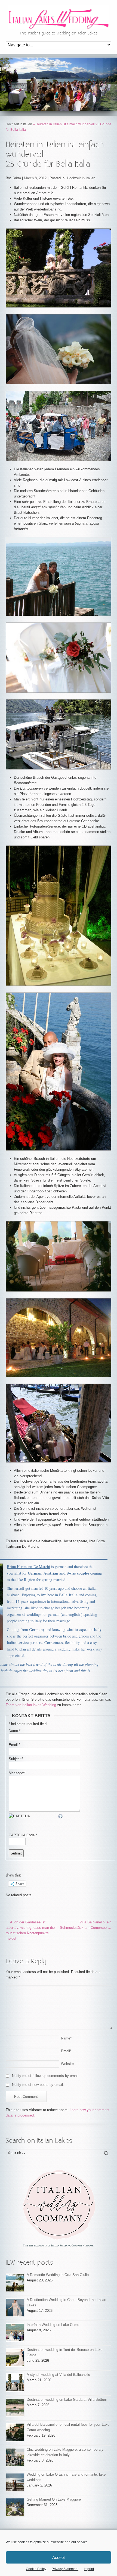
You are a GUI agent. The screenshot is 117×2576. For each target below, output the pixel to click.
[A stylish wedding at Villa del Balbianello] (15, 2382)
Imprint (89, 2569)
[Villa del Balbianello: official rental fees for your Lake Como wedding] (15, 2432)
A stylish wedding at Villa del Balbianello (58, 2375)
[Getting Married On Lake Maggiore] (15, 2507)
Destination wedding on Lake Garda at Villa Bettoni (67, 2400)
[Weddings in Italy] (59, 2208)
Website (67, 2064)
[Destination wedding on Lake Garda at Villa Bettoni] (15, 2407)
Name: (15, 1731)
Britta (17, 178)
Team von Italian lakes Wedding (31, 1705)
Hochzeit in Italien (19, 124)
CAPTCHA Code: (23, 1835)
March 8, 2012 (35, 178)
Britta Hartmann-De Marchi (28, 1567)
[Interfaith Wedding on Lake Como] (15, 2333)
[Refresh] (61, 1816)
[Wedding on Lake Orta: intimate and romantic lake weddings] (15, 2482)
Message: (17, 1773)
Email (66, 2051)
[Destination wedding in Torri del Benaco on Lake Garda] (15, 2358)
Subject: (16, 1759)
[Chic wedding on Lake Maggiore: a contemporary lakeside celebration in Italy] (15, 2457)
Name (66, 2038)
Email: (14, 1745)
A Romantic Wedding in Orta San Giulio (58, 2275)
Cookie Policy (36, 2569)
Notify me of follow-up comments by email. (46, 2076)
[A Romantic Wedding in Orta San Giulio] (15, 2283)
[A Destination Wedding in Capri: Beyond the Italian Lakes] (15, 2308)
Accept (59, 2557)
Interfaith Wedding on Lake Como (53, 2325)
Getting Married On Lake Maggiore (54, 2499)
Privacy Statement (65, 2569)
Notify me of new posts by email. (38, 2085)
